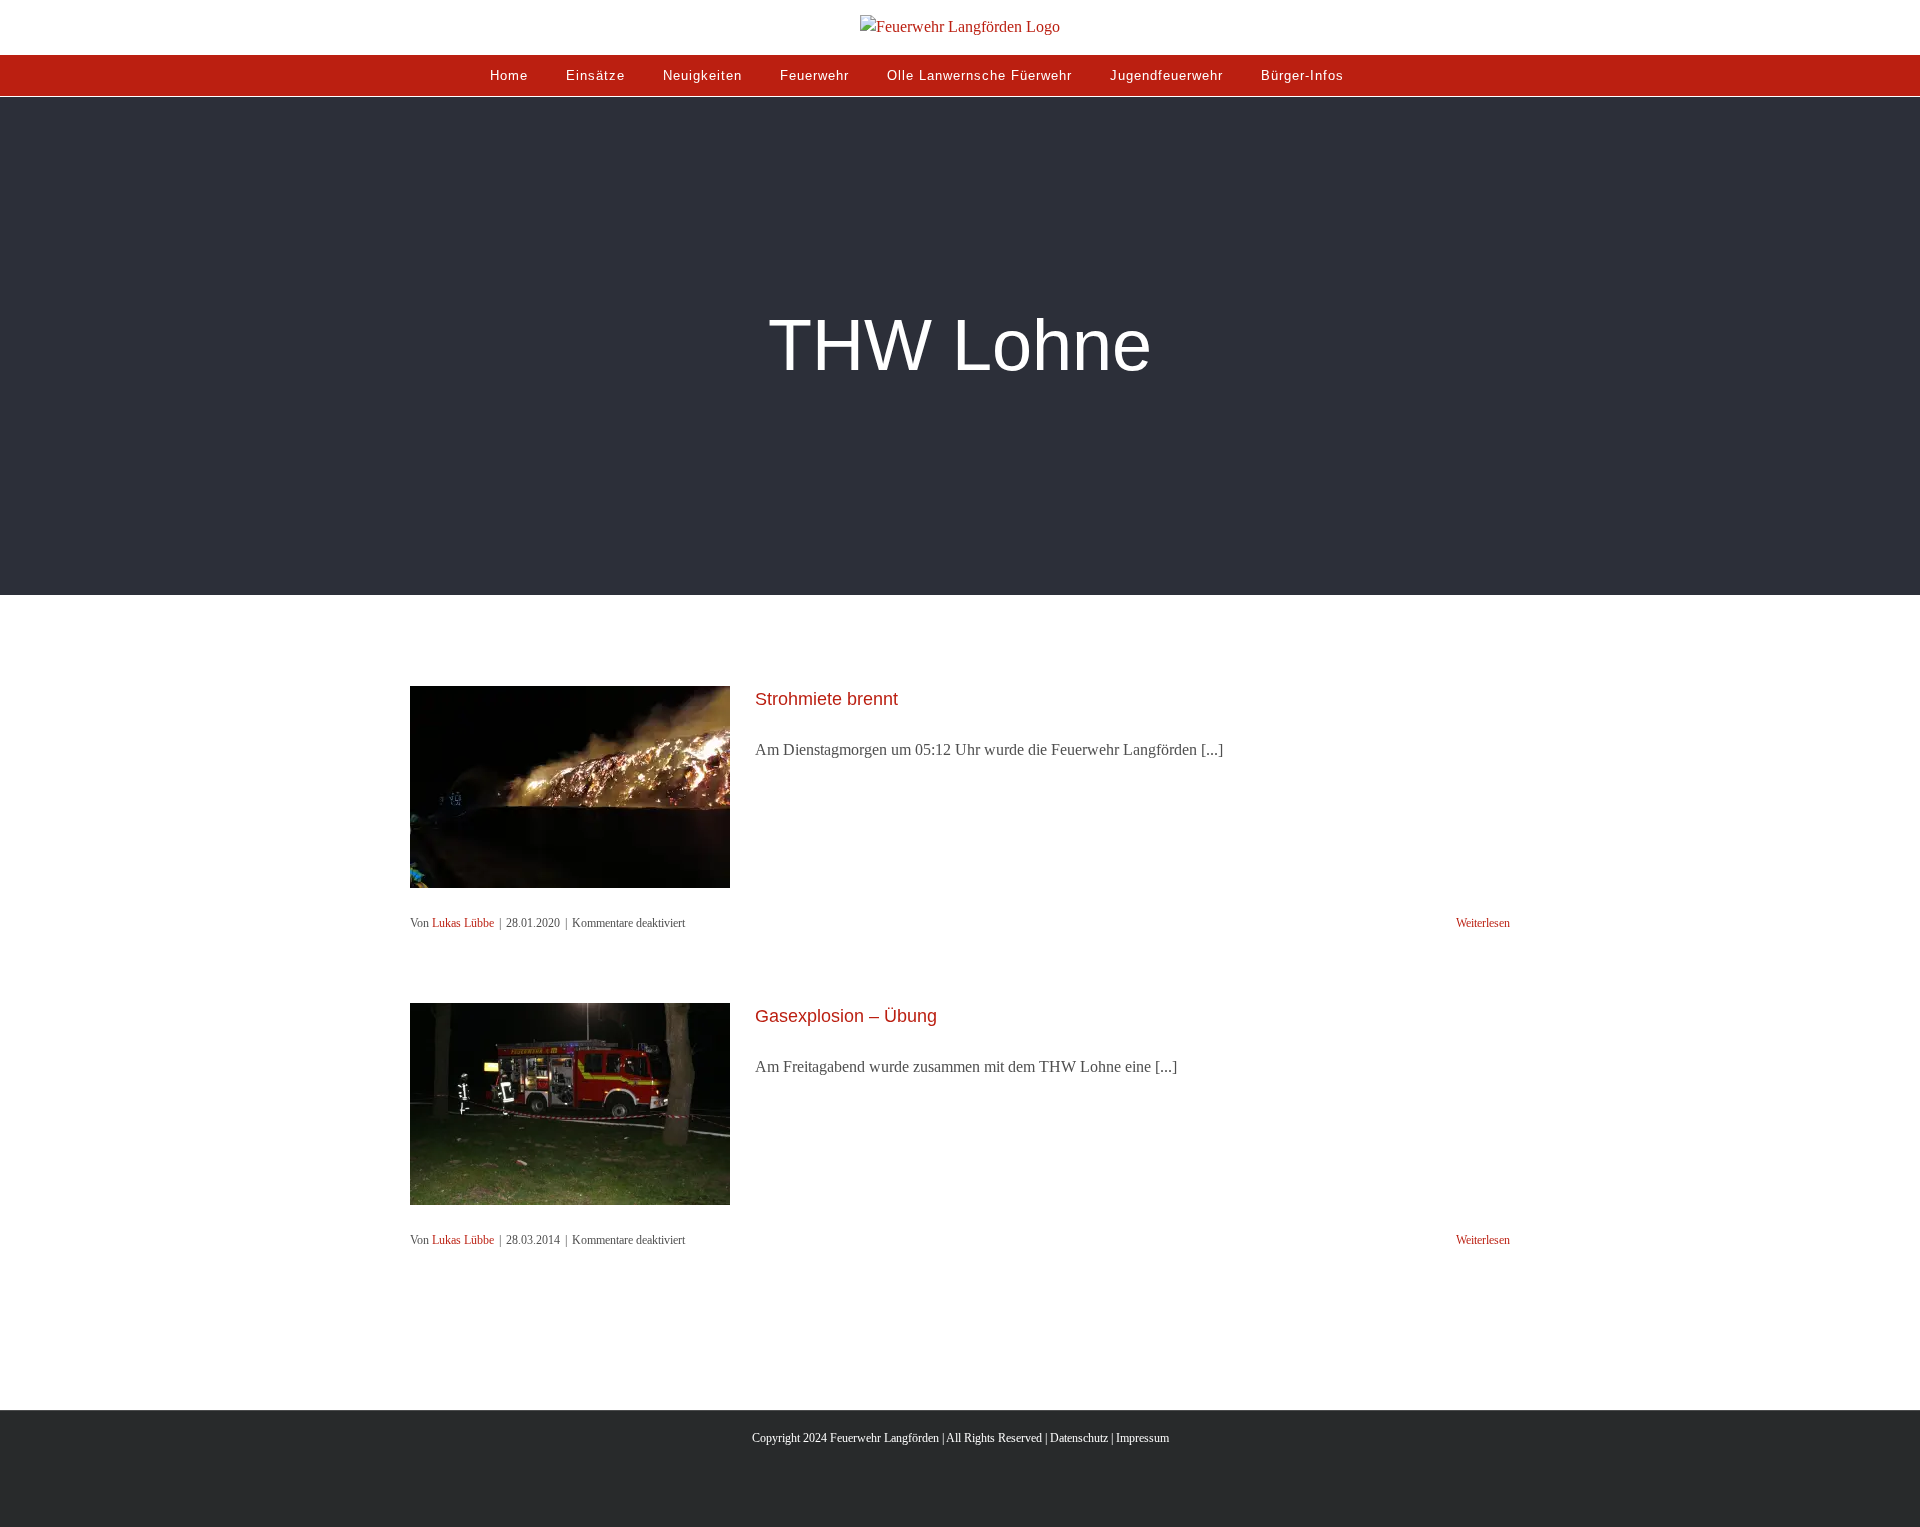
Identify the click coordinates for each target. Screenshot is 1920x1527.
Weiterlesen (1483, 923)
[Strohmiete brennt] (570, 787)
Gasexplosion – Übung (846, 1016)
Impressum (1142, 1438)
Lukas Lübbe (463, 923)
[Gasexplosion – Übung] (570, 1104)
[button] (1387, 75)
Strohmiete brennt (826, 699)
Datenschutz (1079, 1438)
